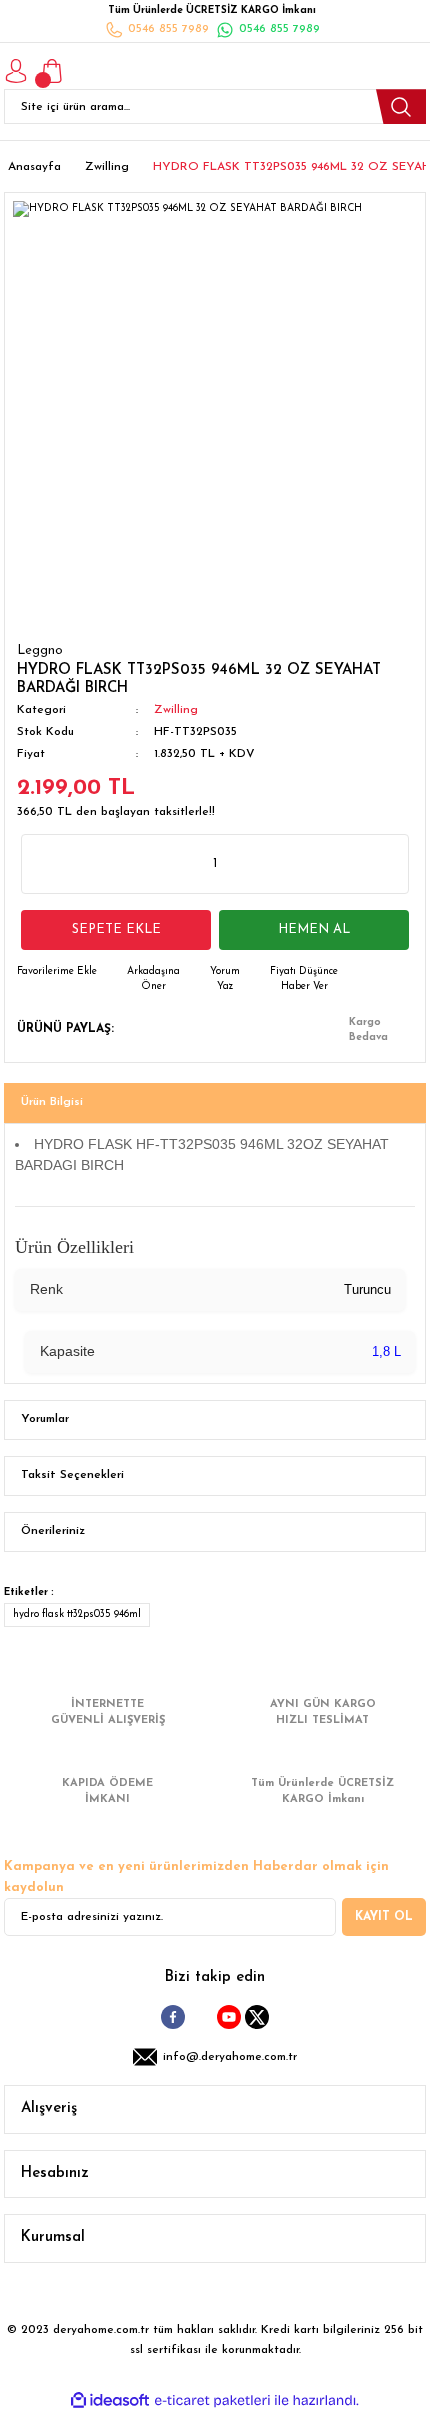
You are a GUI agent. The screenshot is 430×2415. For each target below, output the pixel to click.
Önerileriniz (53, 1531)
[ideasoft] (110, 2401)
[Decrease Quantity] (49, 864)
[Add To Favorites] (57, 970)
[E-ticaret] (212, 2400)
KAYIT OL (384, 1917)
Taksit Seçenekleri (72, 1475)
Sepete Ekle (116, 929)
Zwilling (176, 710)
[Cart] (52, 71)
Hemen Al (314, 929)
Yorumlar (45, 1419)
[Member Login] (16, 71)
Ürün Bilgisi (52, 1102)
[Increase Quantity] (380, 864)
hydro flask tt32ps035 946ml (77, 1614)
